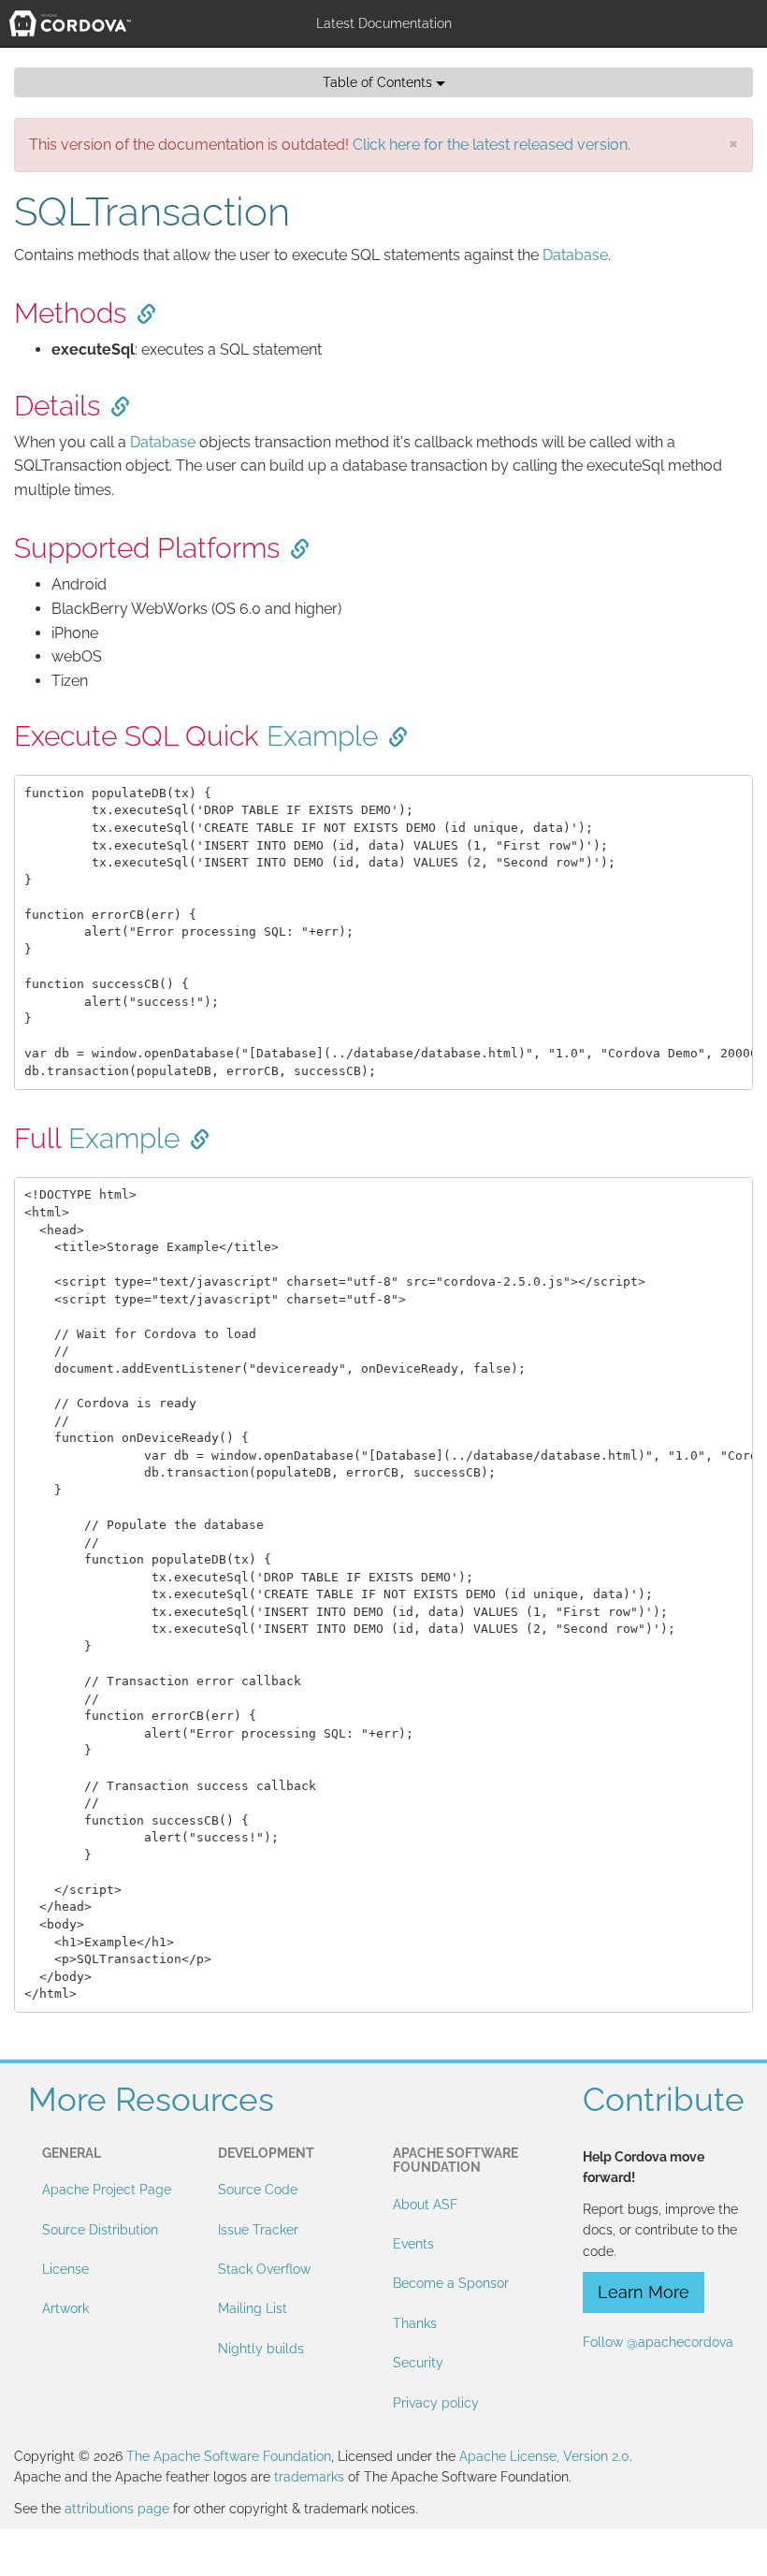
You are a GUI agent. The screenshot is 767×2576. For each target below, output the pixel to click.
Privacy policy (436, 2403)
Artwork (65, 2308)
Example (322, 736)
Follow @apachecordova (658, 2342)
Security (418, 2363)
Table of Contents (379, 82)
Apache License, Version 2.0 (544, 2456)
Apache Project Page (107, 2190)
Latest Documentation (384, 23)
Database (575, 255)
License (65, 2269)
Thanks (415, 2323)
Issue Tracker (258, 2230)
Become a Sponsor (451, 2283)
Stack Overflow (264, 2269)
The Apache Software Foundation (229, 2456)
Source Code (258, 2190)
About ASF (425, 2205)
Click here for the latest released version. (492, 145)
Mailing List (253, 2308)
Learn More (644, 2292)
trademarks (309, 2477)
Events (413, 2244)
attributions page (117, 2509)
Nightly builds (261, 2349)
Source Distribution (100, 2230)
